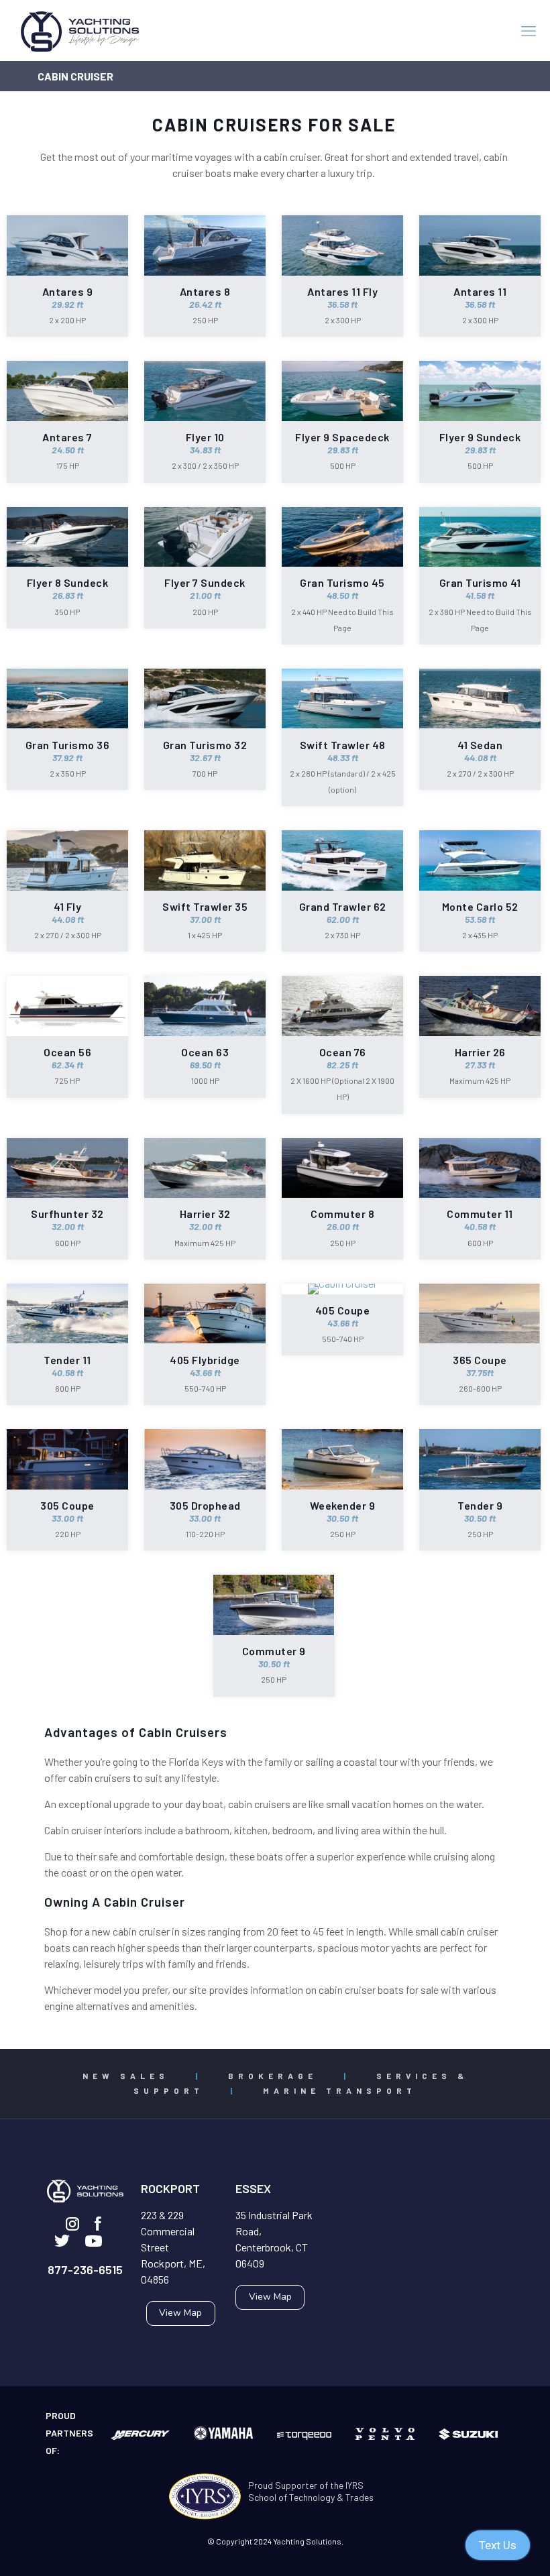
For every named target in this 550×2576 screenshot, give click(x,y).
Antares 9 (68, 291)
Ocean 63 (205, 1052)
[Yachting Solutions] (80, 30)
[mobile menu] (529, 30)
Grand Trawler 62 (343, 906)
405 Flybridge (205, 1360)
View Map (180, 2313)
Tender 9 (480, 1505)
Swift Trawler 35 (205, 906)
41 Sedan (480, 745)
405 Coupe (343, 1310)
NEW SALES (126, 2076)
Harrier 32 (205, 1214)
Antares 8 (205, 291)
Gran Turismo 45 (342, 582)
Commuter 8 (342, 1214)
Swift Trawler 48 (343, 745)
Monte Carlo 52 (480, 906)
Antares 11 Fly (342, 291)
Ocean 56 (67, 1052)
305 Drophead (205, 1505)
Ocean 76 (343, 1052)
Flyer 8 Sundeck (68, 582)
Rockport (170, 2188)
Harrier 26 (480, 1052)
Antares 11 (480, 291)
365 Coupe (480, 1360)
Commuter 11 (480, 1214)
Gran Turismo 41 (480, 582)
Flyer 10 (205, 437)
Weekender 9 (343, 1505)
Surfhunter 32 (67, 1214)
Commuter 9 (274, 1651)
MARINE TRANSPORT (340, 2090)
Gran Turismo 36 (68, 745)
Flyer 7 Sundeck (205, 582)
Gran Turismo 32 (205, 745)
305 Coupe (67, 1505)
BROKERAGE (273, 2076)
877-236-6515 (85, 2270)
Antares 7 (67, 437)
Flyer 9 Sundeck (480, 437)
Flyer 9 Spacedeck (342, 437)
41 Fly (67, 906)
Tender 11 (67, 1360)
